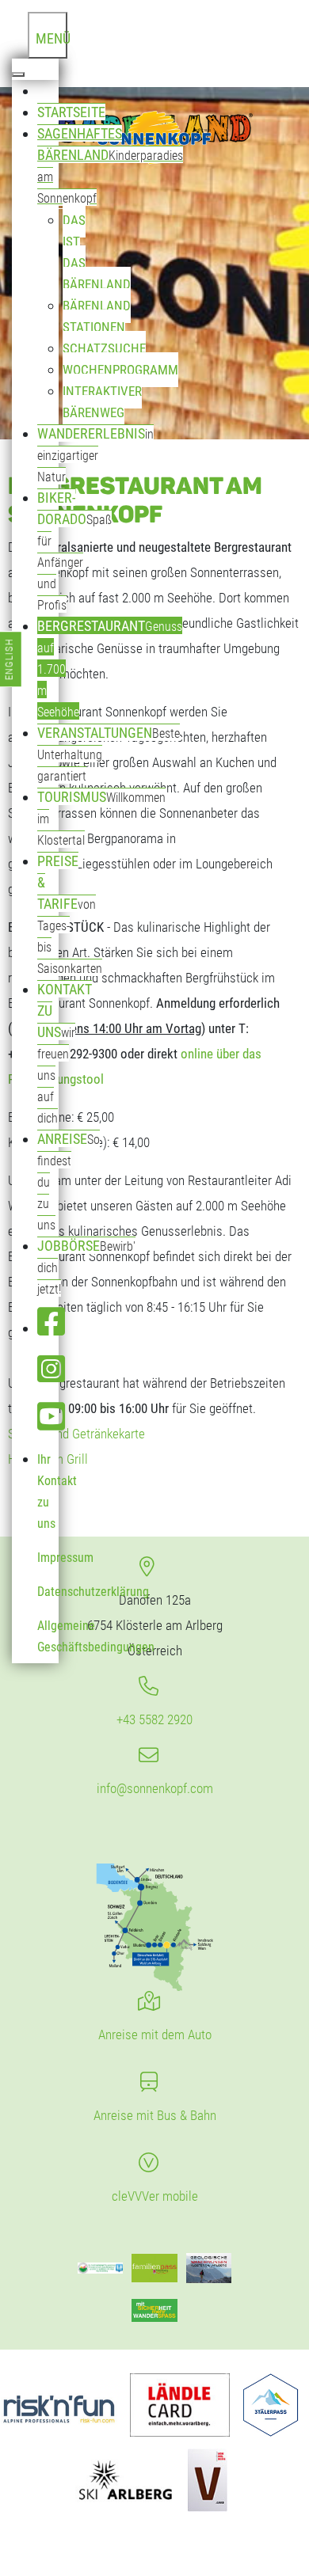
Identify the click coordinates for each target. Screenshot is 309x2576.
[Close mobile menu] (18, 74)
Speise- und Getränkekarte (76, 1434)
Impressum (65, 1558)
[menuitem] (48, 91)
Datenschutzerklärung (93, 1592)
